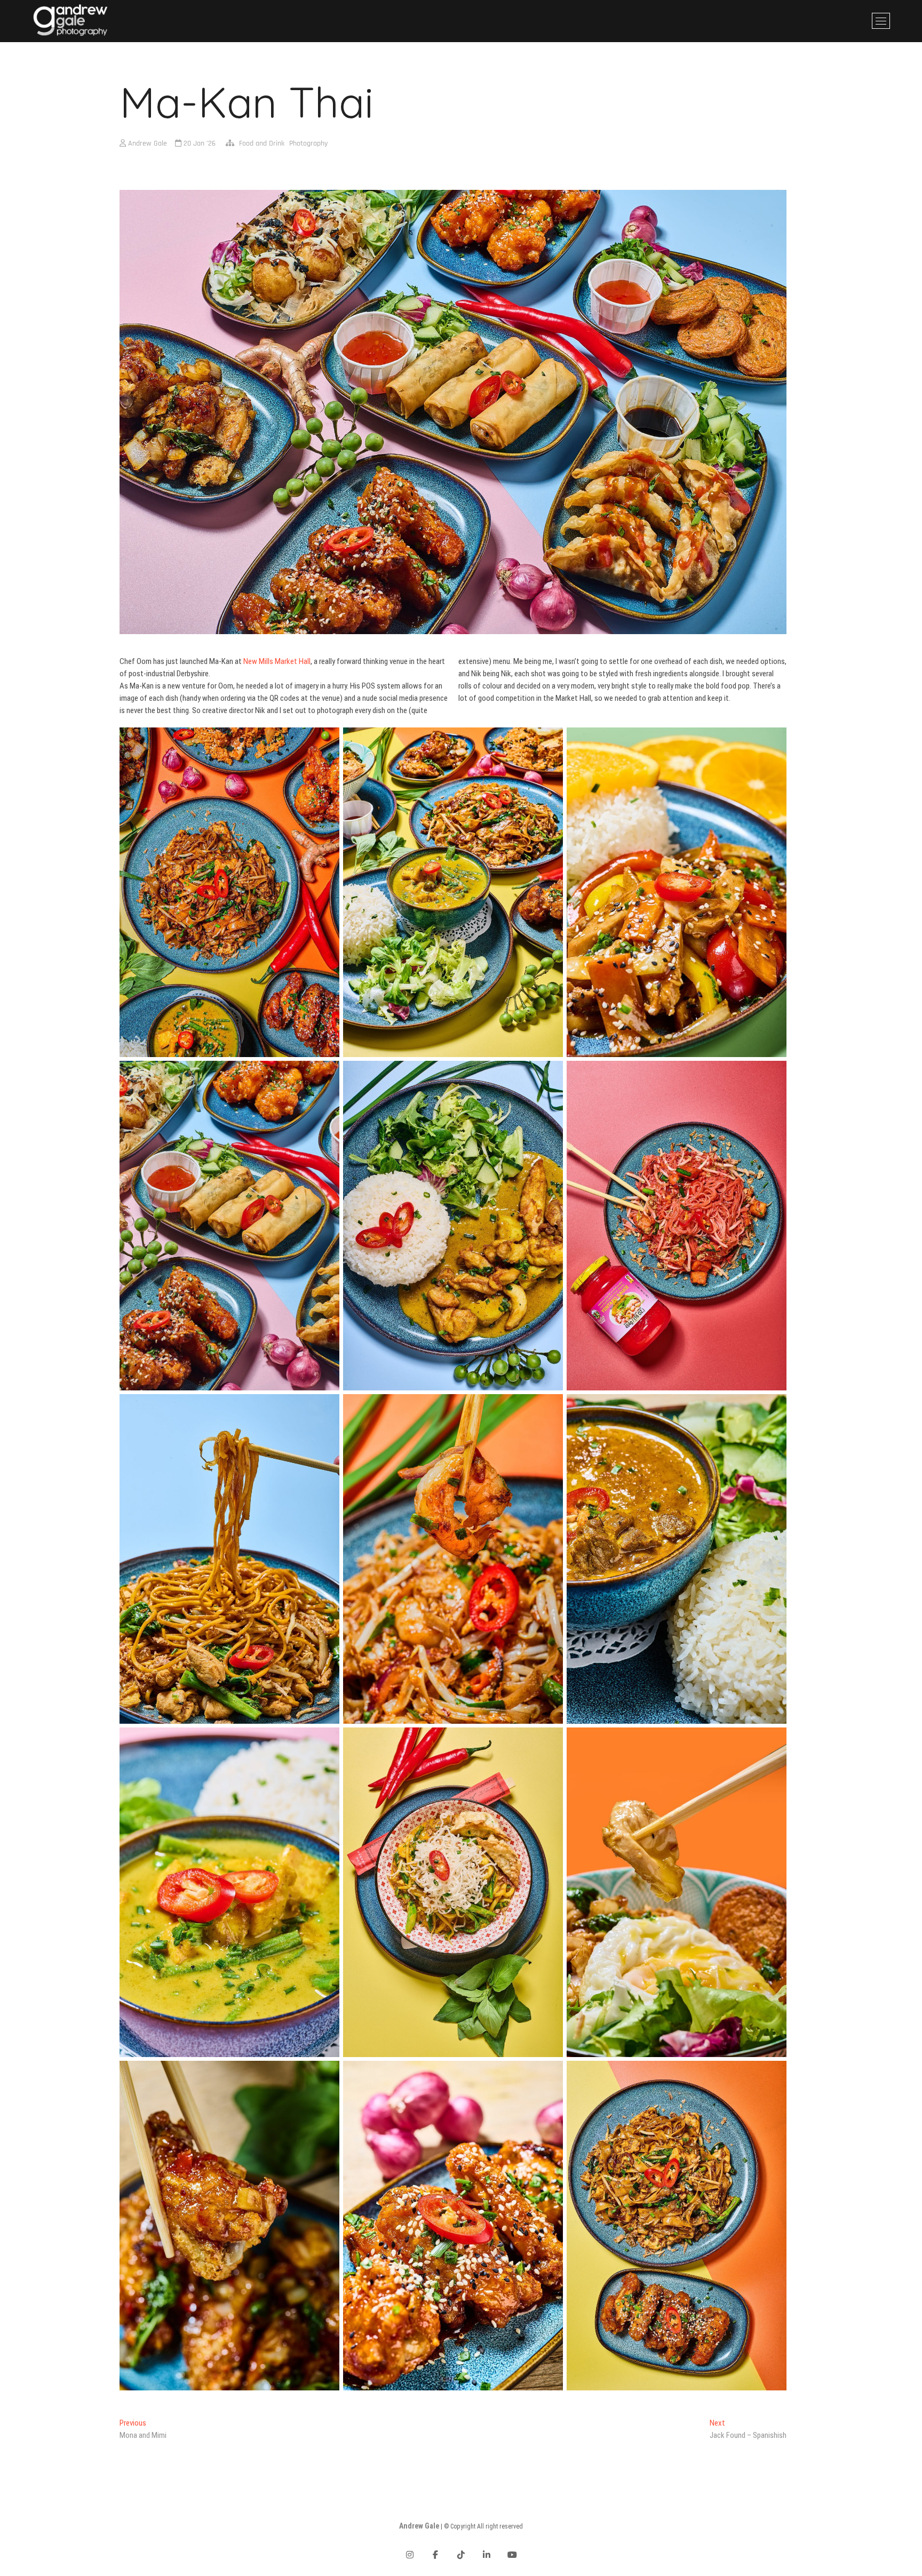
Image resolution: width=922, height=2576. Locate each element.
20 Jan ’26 (198, 143)
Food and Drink (262, 143)
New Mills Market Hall (277, 661)
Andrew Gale (146, 143)
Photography (308, 143)
